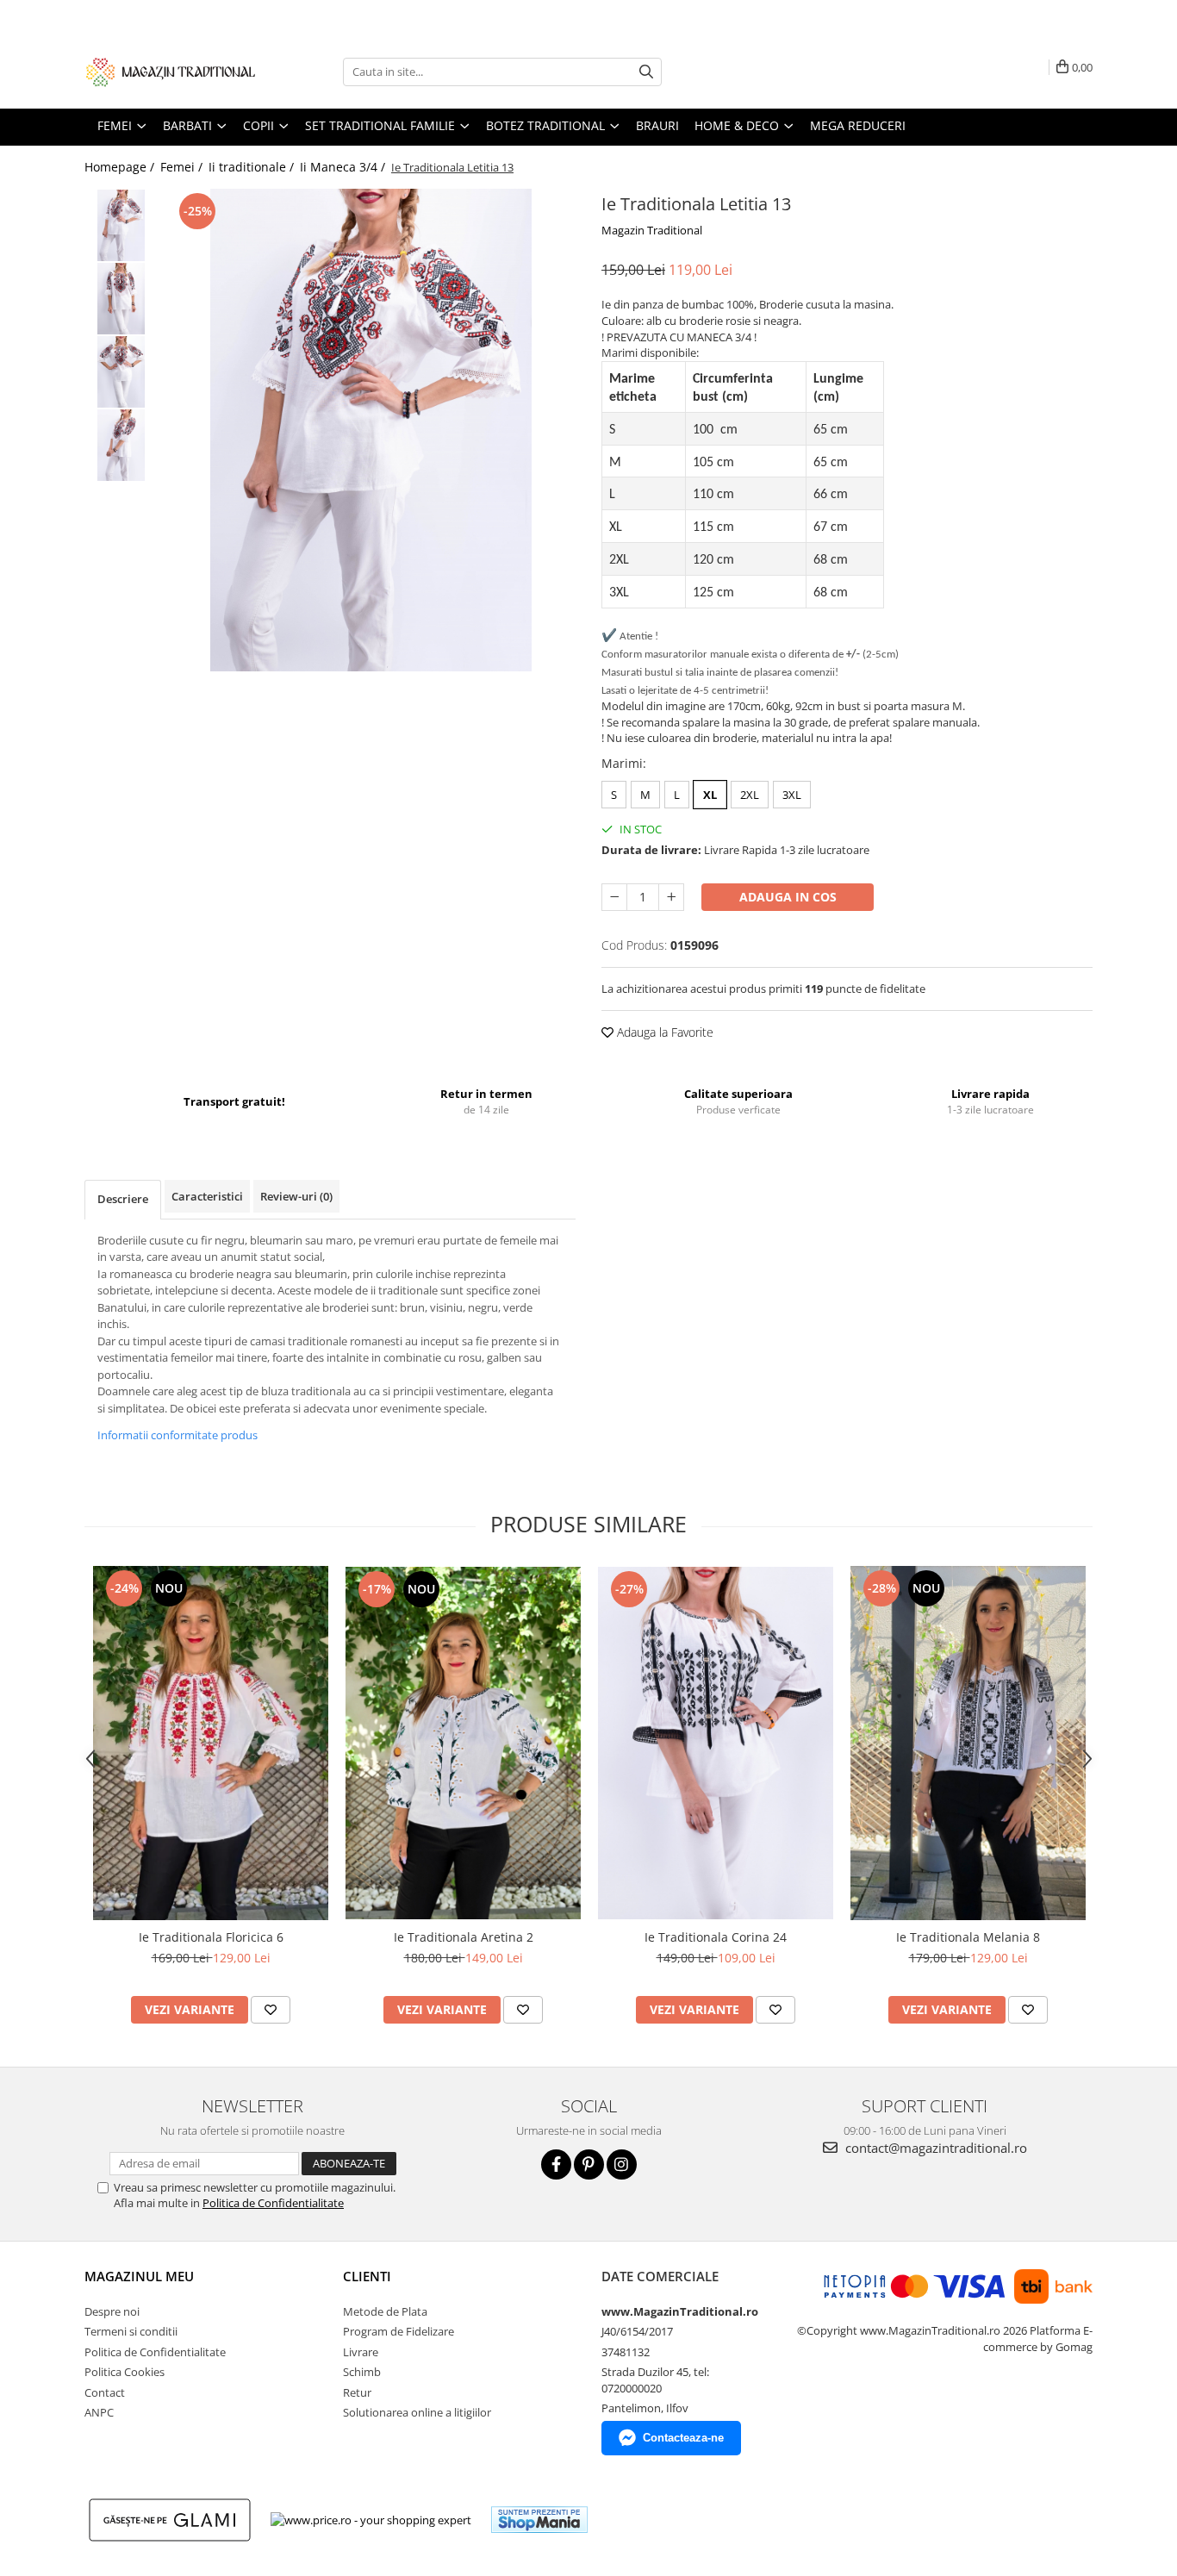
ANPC (99, 2412)
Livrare (361, 2352)
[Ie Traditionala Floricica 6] (211, 1743)
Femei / (183, 167)
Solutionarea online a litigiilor (417, 2412)
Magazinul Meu (139, 2276)
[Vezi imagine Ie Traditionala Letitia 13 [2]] (121, 372)
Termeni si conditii (131, 2331)
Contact (105, 2392)
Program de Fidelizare (399, 2331)
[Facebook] (556, 2164)
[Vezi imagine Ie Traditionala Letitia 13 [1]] (121, 299)
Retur (357, 2392)
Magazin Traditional (652, 230)
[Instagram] (622, 2164)
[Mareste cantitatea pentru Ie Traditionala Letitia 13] (671, 897)
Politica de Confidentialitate (273, 2203)
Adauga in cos (788, 897)
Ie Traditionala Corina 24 (716, 1937)
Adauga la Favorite (663, 1032)
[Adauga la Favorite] (271, 2010)
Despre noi (112, 2311)
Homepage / (121, 167)
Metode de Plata (385, 2311)
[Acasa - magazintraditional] (171, 72)
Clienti (367, 2276)
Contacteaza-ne (683, 2438)
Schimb (362, 2372)
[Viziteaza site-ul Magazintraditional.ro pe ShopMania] (539, 2520)
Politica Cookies (125, 2372)
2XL (750, 795)
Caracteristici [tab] (207, 1196)
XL (710, 795)
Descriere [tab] (123, 1199)
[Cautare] (646, 72)
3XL (792, 795)
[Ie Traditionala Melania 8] (968, 1743)
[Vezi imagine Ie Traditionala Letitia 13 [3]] (121, 445)
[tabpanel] (371, 430)
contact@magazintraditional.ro (934, 2148)
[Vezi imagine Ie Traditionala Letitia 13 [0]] (121, 225)
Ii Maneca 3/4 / (344, 167)
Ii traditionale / (253, 167)
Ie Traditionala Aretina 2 (464, 1937)
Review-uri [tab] (296, 1196)
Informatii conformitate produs (177, 1435)
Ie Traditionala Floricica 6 (211, 1937)
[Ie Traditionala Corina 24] (716, 1743)
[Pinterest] (589, 2164)
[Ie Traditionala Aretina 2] (463, 1743)
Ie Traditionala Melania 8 (968, 1937)
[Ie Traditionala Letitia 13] (371, 430)
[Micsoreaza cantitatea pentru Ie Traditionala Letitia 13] (614, 897)
